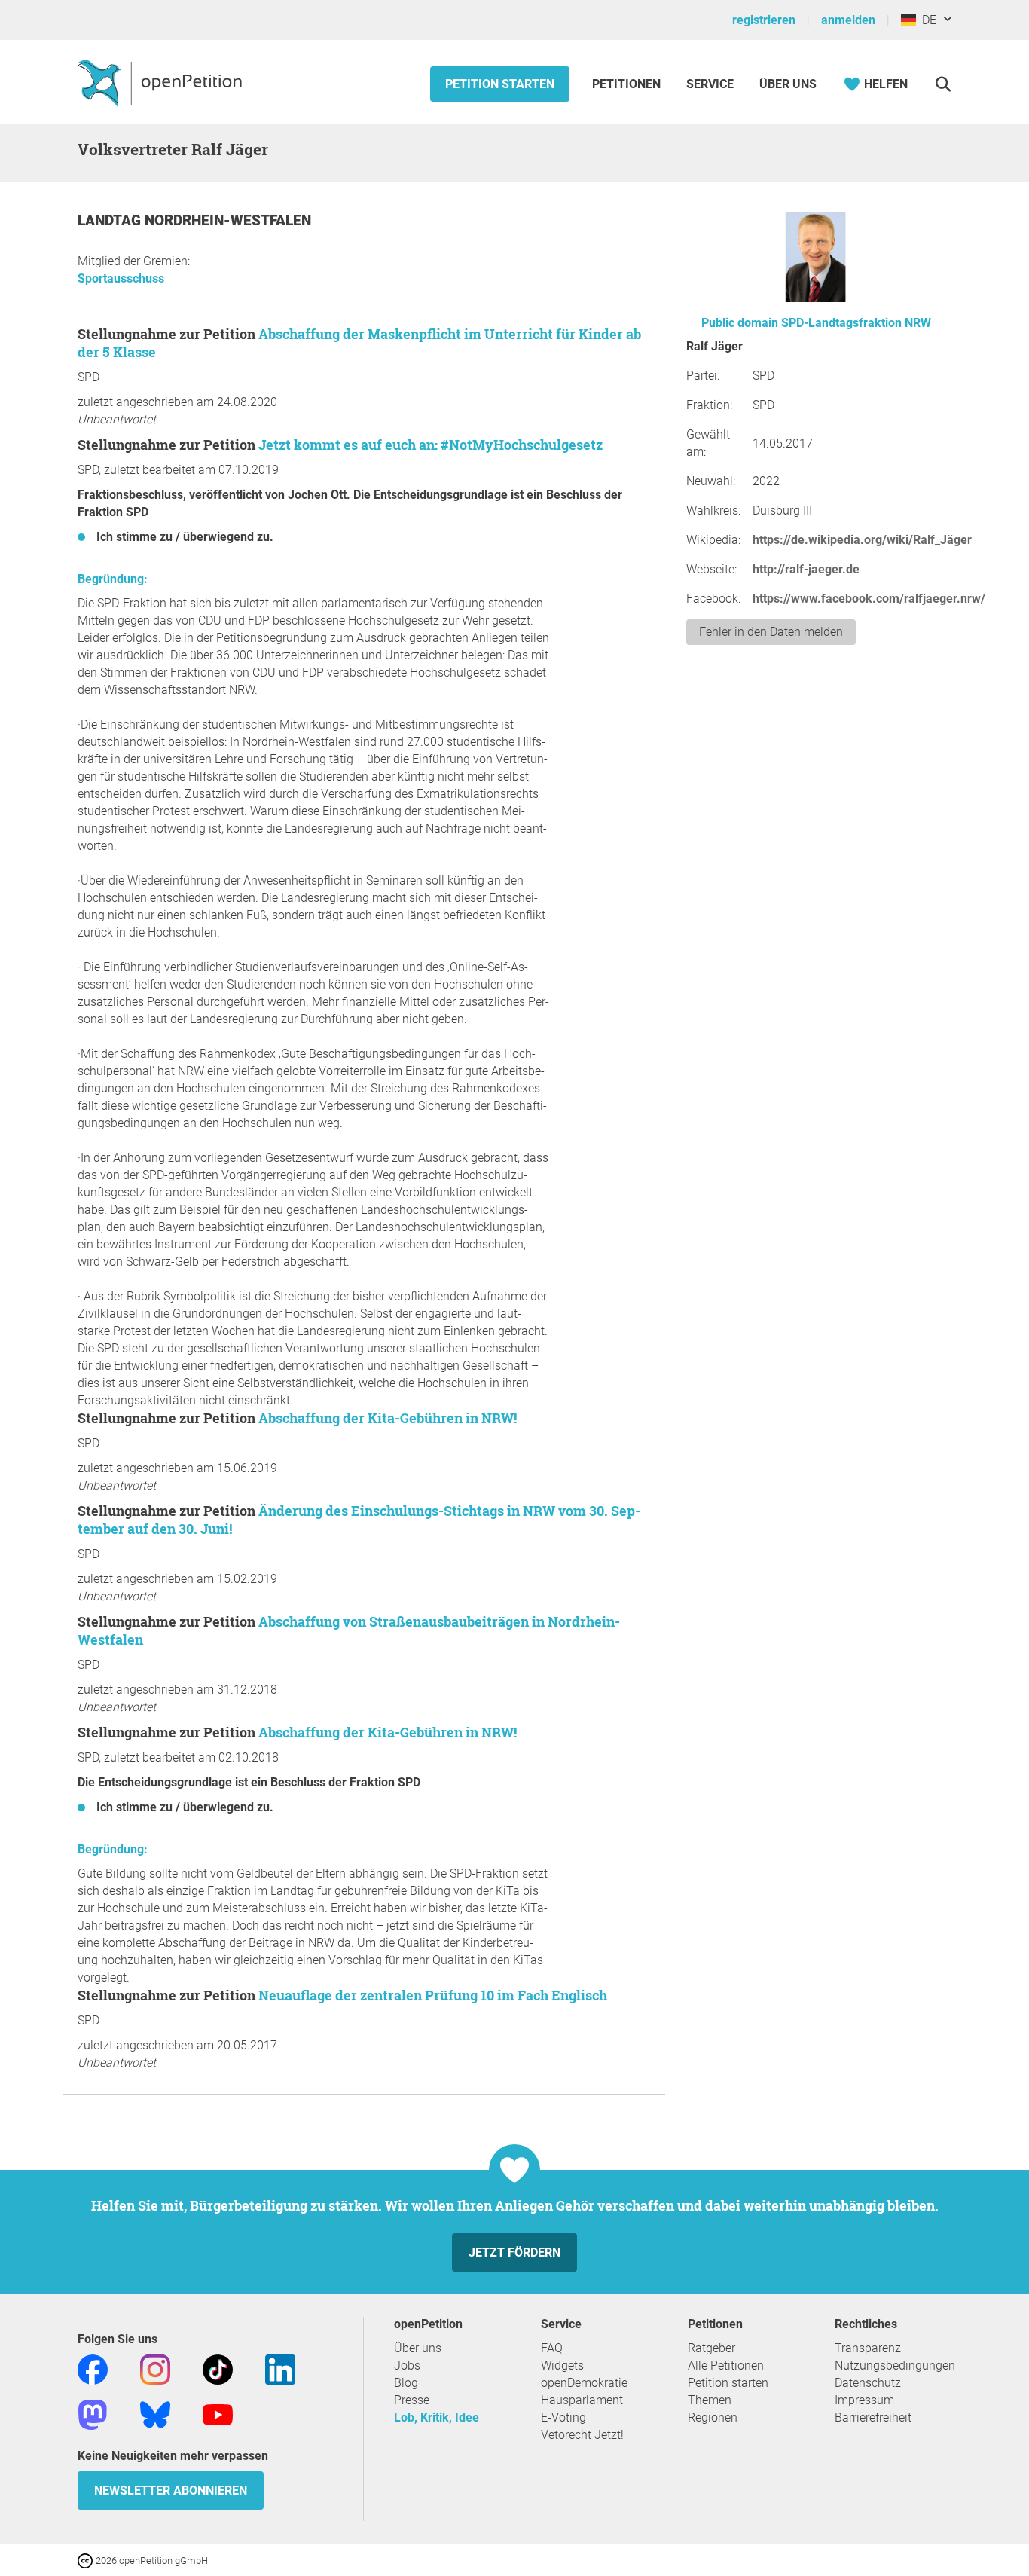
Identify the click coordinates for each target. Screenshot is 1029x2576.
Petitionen (628, 84)
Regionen (713, 2417)
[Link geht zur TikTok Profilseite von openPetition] (218, 2368)
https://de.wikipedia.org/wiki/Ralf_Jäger (862, 540)
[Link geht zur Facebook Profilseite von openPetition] (93, 2368)
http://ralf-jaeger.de (806, 569)
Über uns (418, 2348)
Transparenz (868, 2348)
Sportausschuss (121, 278)
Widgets (562, 2365)
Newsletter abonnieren (171, 2490)
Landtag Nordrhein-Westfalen (194, 220)
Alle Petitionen (726, 2365)
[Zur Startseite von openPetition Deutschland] (162, 82)
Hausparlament (582, 2400)
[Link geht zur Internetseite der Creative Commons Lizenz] (87, 2560)
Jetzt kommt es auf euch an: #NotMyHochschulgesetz (431, 445)
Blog (406, 2383)
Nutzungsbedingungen (895, 2365)
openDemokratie (584, 2383)
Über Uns (788, 84)
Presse (412, 2400)
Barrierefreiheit (873, 2417)
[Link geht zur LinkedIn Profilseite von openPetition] (280, 2368)
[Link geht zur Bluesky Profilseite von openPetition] (155, 2414)
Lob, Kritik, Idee (437, 2417)
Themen (710, 2400)
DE (926, 20)
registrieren (764, 20)
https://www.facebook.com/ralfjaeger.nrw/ (869, 599)
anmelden (848, 20)
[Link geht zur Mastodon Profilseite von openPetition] (93, 2414)
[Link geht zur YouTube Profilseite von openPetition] (218, 2414)
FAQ (552, 2348)
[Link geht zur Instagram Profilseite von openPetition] (155, 2368)
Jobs (407, 2365)
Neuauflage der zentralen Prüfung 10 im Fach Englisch (433, 1995)
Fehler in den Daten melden (771, 632)
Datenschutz (868, 2383)
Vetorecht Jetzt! (582, 2435)
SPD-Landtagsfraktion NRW (856, 323)
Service (710, 84)
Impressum (864, 2400)
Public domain (740, 323)
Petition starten (500, 84)
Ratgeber (711, 2348)
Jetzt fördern (514, 2252)
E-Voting (563, 2417)
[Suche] (943, 84)
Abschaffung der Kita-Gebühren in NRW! (388, 1418)
